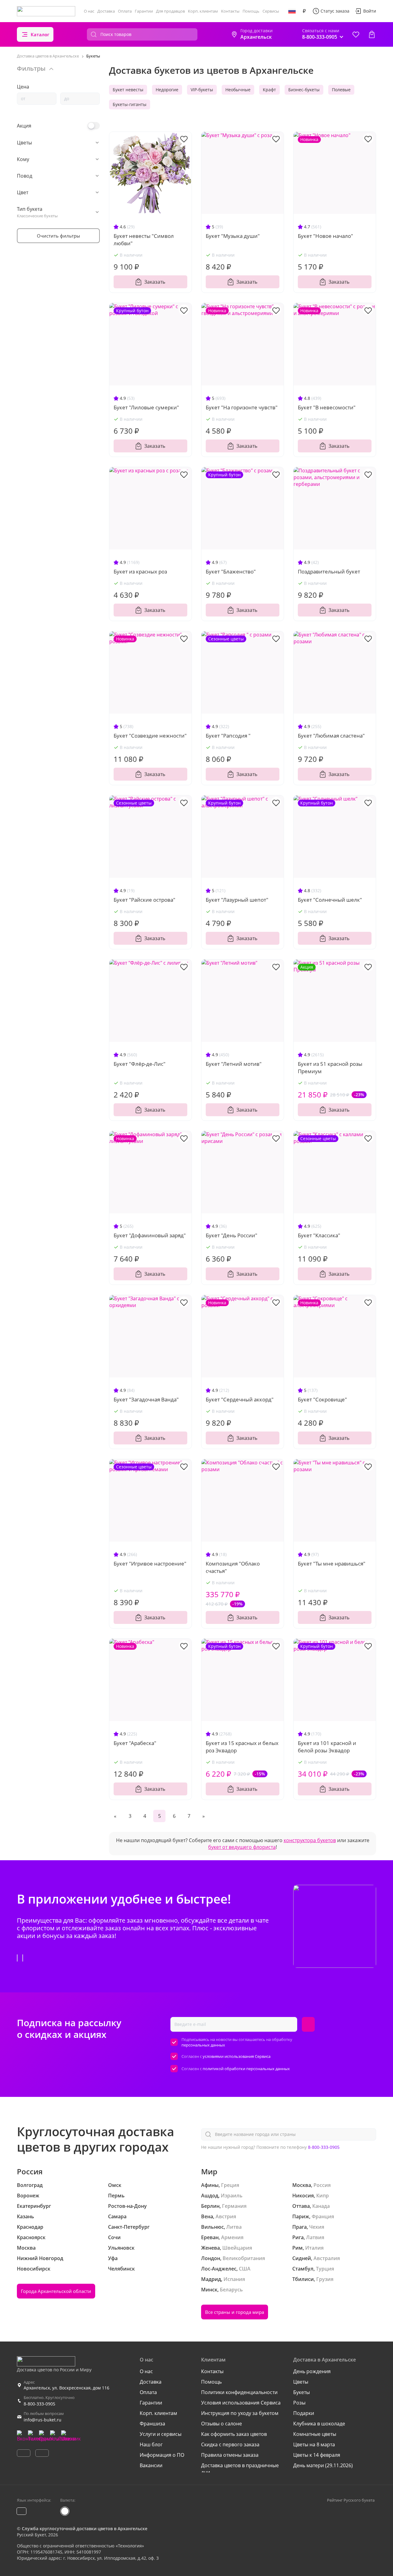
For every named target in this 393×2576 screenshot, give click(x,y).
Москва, (302, 2185)
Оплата (125, 11)
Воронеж (28, 2196)
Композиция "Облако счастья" (233, 1567)
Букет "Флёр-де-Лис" (140, 1064)
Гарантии (144, 11)
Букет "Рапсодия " (228, 736)
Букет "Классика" (319, 1235)
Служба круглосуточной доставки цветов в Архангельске (85, 2529)
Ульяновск (121, 2248)
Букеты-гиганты (130, 104)
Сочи (114, 2237)
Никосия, (304, 2196)
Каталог (40, 34)
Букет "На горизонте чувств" (242, 407)
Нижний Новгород (40, 2258)
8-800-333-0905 (324, 2147)
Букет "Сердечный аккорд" (240, 1399)
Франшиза (152, 2424)
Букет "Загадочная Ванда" (146, 1399)
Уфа (113, 2258)
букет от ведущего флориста (242, 1847)
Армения (232, 2237)
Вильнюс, (213, 2227)
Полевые (341, 90)
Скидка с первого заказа (230, 2444)
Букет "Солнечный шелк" (330, 900)
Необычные (238, 90)
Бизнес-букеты (304, 90)
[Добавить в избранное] (184, 139)
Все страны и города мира (235, 2312)
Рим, (298, 2248)
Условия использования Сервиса (241, 2403)
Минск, (210, 2290)
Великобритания (244, 2258)
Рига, (299, 2237)
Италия (314, 2248)
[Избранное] (356, 34)
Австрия (226, 2216)
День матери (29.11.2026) (323, 2465)
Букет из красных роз (140, 571)
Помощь (251, 11)
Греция (230, 2185)
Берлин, (211, 2206)
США (245, 2269)
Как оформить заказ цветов (234, 2434)
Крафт (269, 90)
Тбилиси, (304, 2279)
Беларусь (231, 2290)
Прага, (300, 2227)
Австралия (327, 2258)
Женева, (211, 2248)
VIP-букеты (202, 90)
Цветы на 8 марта (314, 2444)
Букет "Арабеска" (135, 1743)
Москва (26, 2248)
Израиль (232, 2196)
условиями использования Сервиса (237, 2056)
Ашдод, (210, 2196)
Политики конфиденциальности (239, 2392)
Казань (25, 2216)
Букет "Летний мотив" (234, 1064)
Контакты (230, 11)
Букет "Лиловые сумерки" (146, 407)
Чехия (317, 2227)
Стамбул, (304, 2269)
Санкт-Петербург (129, 2227)
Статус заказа (335, 11)
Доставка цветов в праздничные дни (240, 2469)
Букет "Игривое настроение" (150, 1564)
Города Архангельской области (56, 2291)
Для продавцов (170, 11)
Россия (322, 2185)
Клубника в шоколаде (319, 2424)
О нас (89, 11)
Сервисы (271, 11)
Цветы (301, 2382)
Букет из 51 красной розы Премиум (330, 1067)
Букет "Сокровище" (322, 1399)
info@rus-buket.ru (43, 2420)
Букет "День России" (232, 1235)
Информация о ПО (162, 2455)
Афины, (210, 2185)
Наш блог (151, 2444)
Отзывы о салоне (222, 2424)
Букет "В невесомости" (327, 407)
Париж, (301, 2216)
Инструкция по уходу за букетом (240, 2413)
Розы (299, 2403)
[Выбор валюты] (304, 11)
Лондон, (211, 2258)
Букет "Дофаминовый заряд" (150, 1235)
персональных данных (203, 2045)
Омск (115, 2185)
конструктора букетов (310, 1840)
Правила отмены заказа (230, 2455)
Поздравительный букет (329, 571)
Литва (234, 2227)
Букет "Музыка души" (233, 236)
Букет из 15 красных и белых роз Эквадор (242, 1747)
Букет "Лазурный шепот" (237, 900)
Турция (325, 2269)
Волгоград (30, 2185)
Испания (234, 2279)
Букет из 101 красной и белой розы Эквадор (327, 1747)
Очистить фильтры (58, 236)
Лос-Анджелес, (219, 2269)
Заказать (155, 282)
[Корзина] (372, 34)
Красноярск (31, 2237)
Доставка (106, 11)
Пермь (116, 2196)
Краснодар (30, 2227)
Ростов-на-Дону (127, 2206)
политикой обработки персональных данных (246, 2069)
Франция (323, 2216)
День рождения (312, 2371)
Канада (321, 2206)
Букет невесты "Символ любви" (144, 240)
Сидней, (302, 2258)
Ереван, (210, 2237)
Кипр (323, 2196)
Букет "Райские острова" (144, 900)
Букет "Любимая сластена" (331, 736)
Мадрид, (212, 2279)
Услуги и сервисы (161, 2434)
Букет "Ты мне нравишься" (332, 1564)
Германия (234, 2206)
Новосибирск (34, 2269)
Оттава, (302, 2206)
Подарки (304, 2413)
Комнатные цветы (315, 2434)
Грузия (325, 2279)
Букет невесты (128, 90)
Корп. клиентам (203, 11)
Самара (117, 2216)
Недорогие (167, 90)
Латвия (315, 2237)
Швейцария (237, 2248)
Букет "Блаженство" (231, 571)
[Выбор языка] (292, 11)
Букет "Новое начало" (325, 236)
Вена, (208, 2216)
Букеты (302, 2392)
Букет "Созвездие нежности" (150, 736)
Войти (370, 11)
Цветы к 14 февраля (317, 2455)
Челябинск (121, 2269)
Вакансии (151, 2465)
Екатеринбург (34, 2206)
